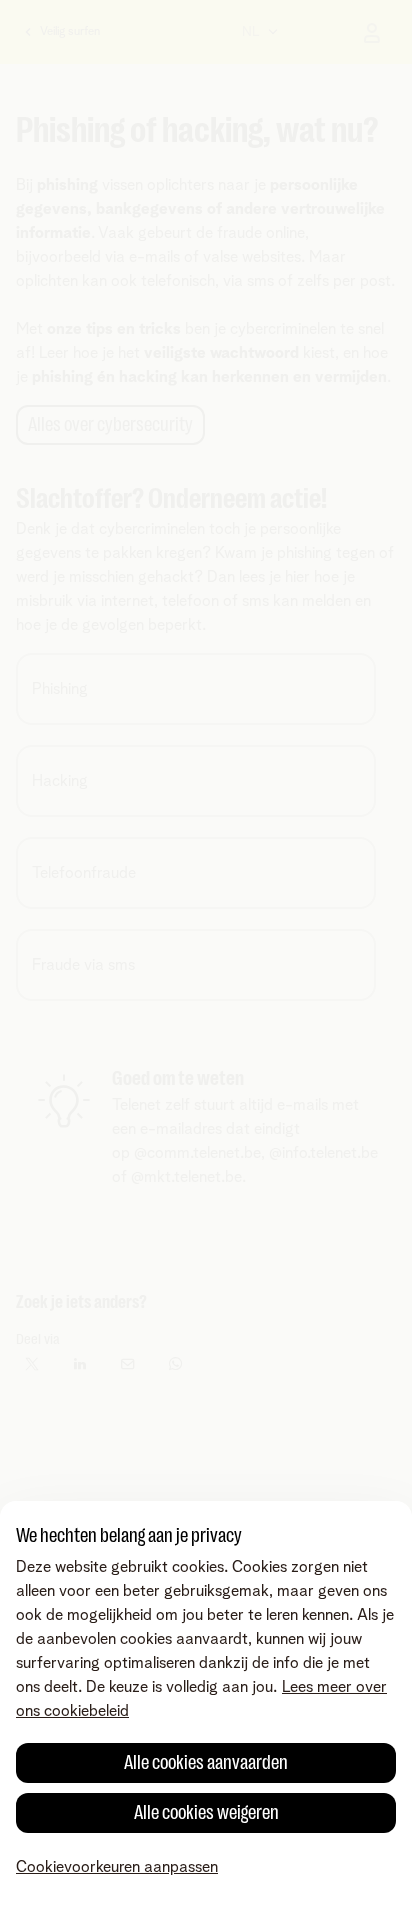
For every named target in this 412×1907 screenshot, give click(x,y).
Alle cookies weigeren (206, 1812)
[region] (206, 1704)
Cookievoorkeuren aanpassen (117, 1867)
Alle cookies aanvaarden (206, 1762)
